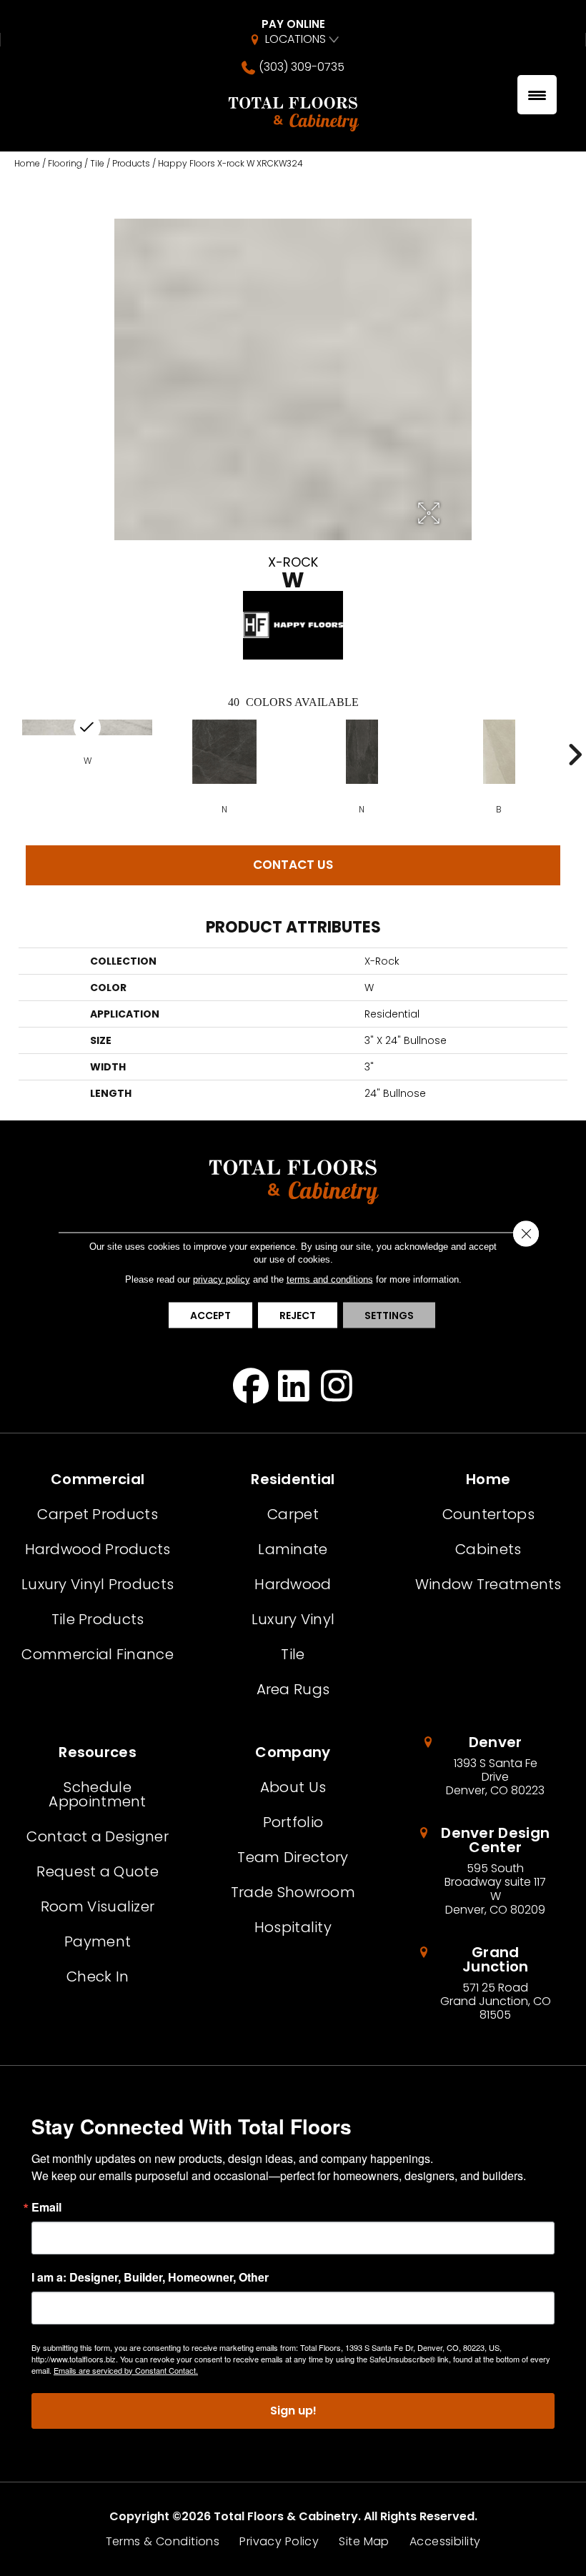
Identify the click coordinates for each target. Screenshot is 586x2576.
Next (575, 755)
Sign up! (293, 2411)
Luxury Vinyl (293, 1619)
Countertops (488, 1514)
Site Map (364, 2542)
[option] (224, 766)
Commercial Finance (97, 1654)
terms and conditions (330, 1279)
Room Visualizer (98, 1906)
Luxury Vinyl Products (98, 1584)
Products (131, 163)
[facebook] (251, 1386)
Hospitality (293, 1927)
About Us (293, 1787)
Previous (11, 755)
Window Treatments (488, 1584)
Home (27, 163)
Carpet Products (98, 1514)
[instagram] (337, 1386)
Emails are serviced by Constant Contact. (126, 2370)
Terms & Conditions (163, 2542)
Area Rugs (293, 1689)
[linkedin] (294, 1386)
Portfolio (293, 1822)
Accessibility (445, 2542)
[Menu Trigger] (537, 95)
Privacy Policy (279, 2542)
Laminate (293, 1549)
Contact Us (293, 865)
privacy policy (222, 1279)
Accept (210, 1315)
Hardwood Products (98, 1549)
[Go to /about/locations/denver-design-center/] (488, 1871)
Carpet (293, 1514)
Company (293, 1752)
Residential (293, 1479)
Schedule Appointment (97, 1794)
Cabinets (488, 1549)
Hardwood (293, 1584)
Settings (389, 1315)
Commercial (98, 1479)
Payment (98, 1941)
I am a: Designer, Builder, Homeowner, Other (150, 2277)
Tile (97, 163)
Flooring (65, 163)
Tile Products (98, 1619)
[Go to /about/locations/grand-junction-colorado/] (488, 1984)
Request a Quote (98, 1871)
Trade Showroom (293, 1892)
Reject (298, 1315)
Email (46, 2207)
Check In (98, 1976)
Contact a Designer (97, 1836)
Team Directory (293, 1857)
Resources (98, 1752)
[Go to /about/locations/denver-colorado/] (488, 1766)
